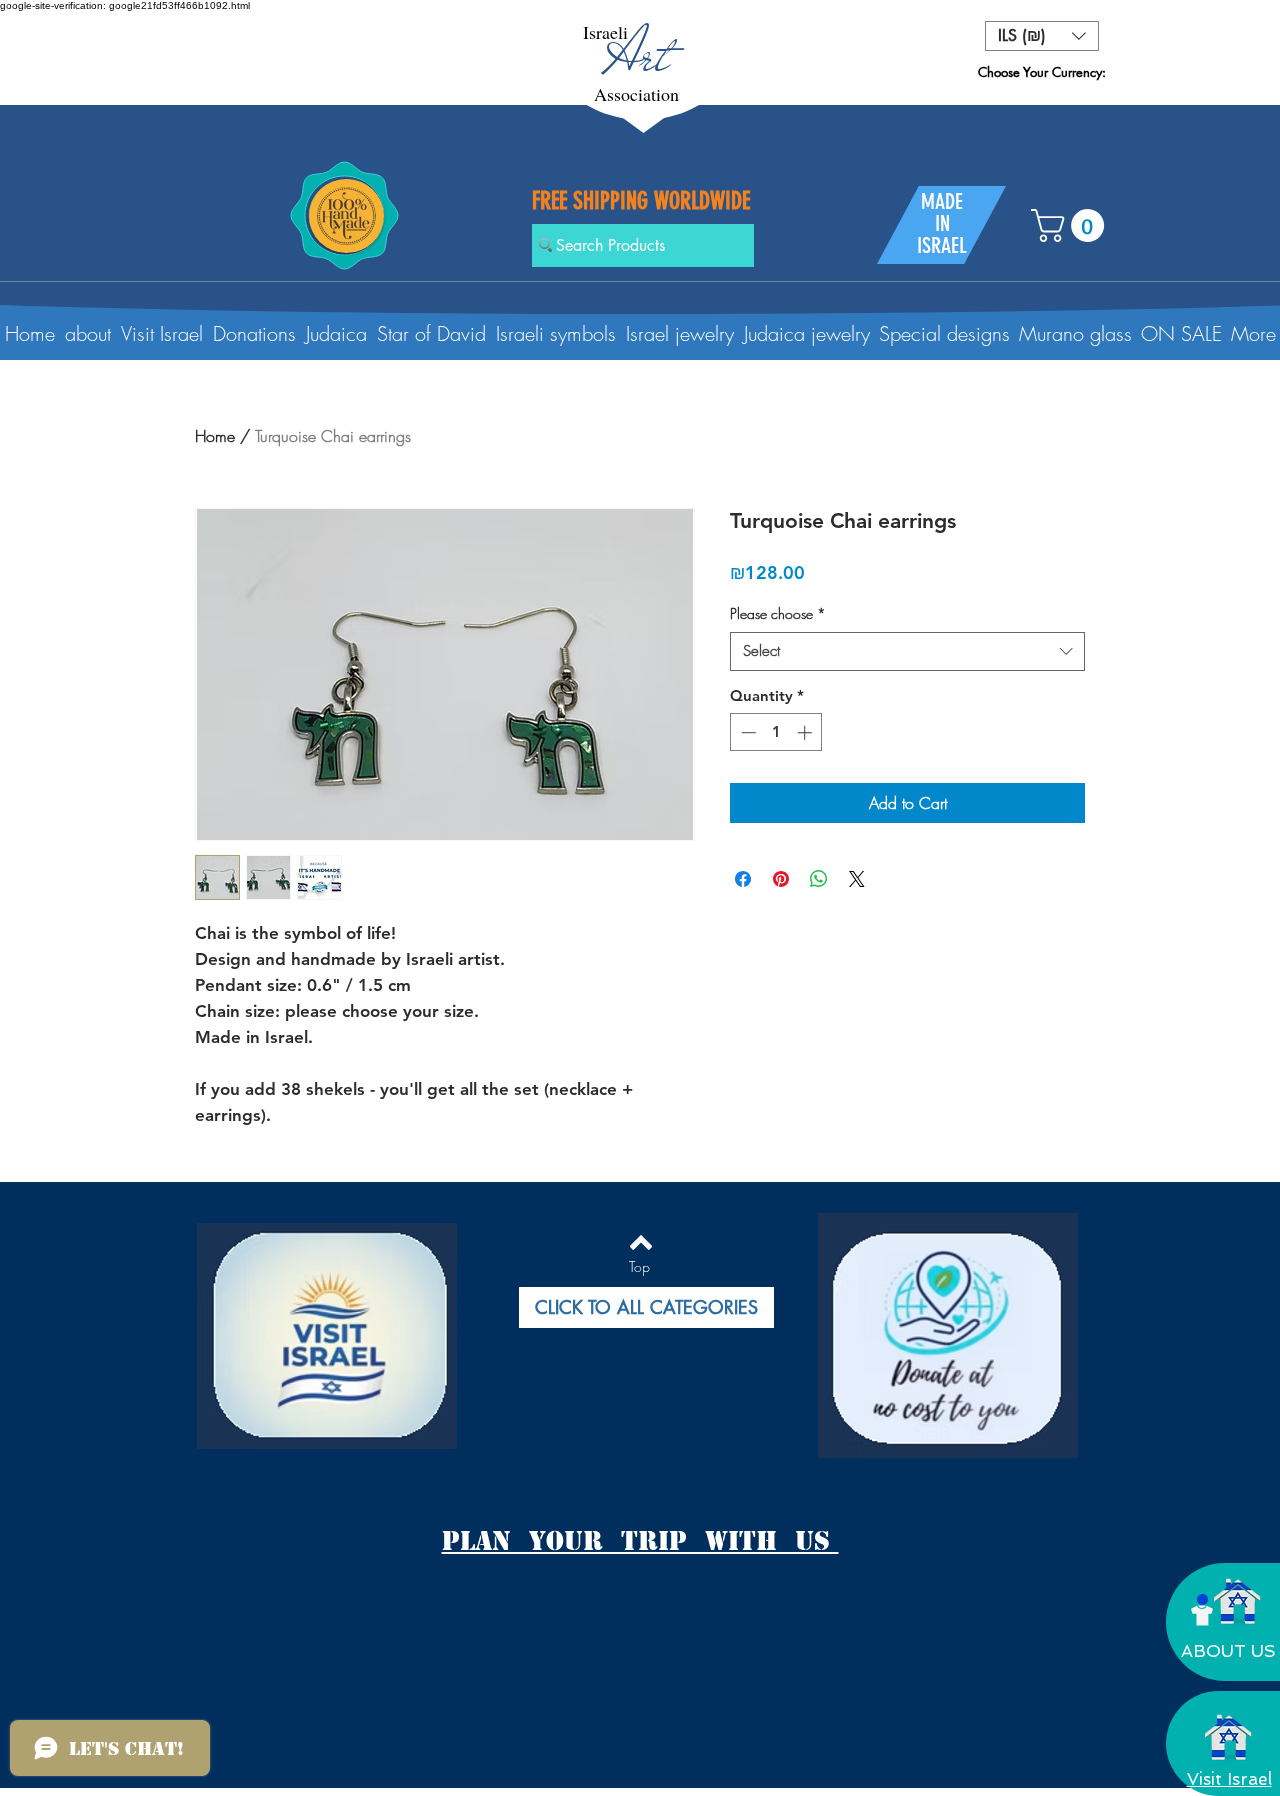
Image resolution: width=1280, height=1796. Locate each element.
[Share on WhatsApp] (819, 879)
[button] (1042, 36)
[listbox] (1042, 36)
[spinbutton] (776, 732)
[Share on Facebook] (743, 879)
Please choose (778, 613)
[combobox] (907, 651)
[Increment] (806, 732)
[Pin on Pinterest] (781, 879)
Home (215, 436)
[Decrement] (746, 732)
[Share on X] (857, 879)
